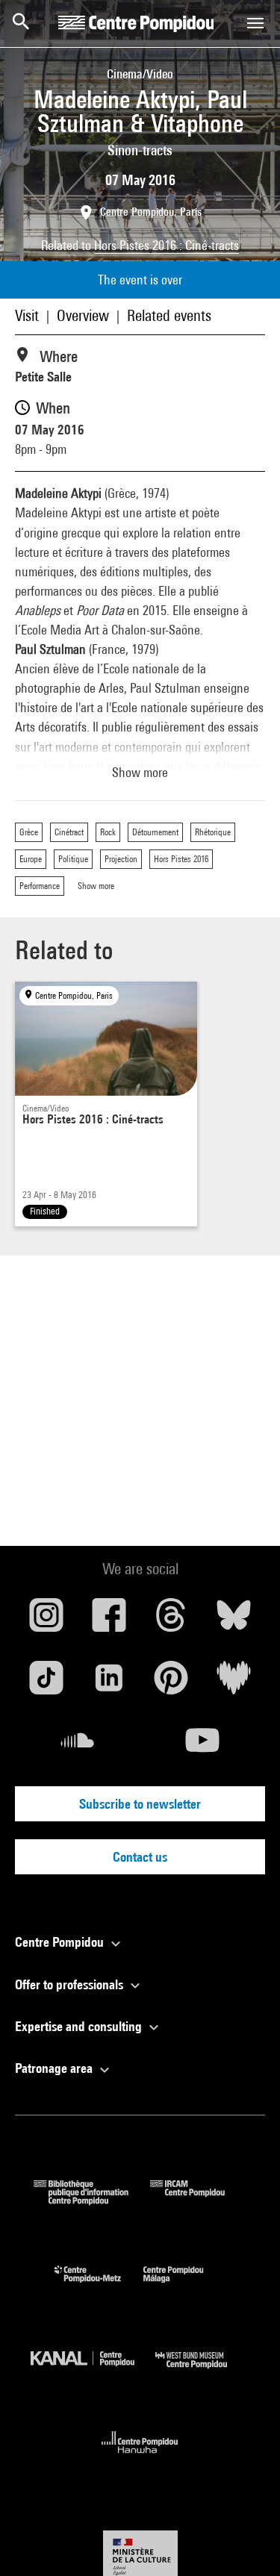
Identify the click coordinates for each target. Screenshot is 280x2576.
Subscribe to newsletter (140, 1804)
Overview (83, 315)
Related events (169, 315)
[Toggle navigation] (255, 23)
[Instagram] (46, 1621)
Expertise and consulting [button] (80, 2026)
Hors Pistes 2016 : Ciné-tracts (167, 245)
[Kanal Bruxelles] (93, 2372)
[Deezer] (234, 1683)
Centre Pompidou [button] (61, 1942)
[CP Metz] (99, 2286)
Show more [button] (140, 772)
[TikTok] (46, 1683)
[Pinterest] (172, 1683)
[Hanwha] (140, 2458)
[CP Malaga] (184, 2286)
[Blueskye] (234, 1621)
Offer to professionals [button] (71, 1984)
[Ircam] (199, 2200)
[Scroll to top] (245, 2541)
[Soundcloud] (78, 1746)
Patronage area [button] (55, 2068)
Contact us (140, 1857)
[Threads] (172, 1621)
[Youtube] (203, 1746)
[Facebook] (109, 1621)
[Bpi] (92, 2200)
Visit (27, 315)
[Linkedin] (109, 1683)
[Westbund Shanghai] (202, 2372)
